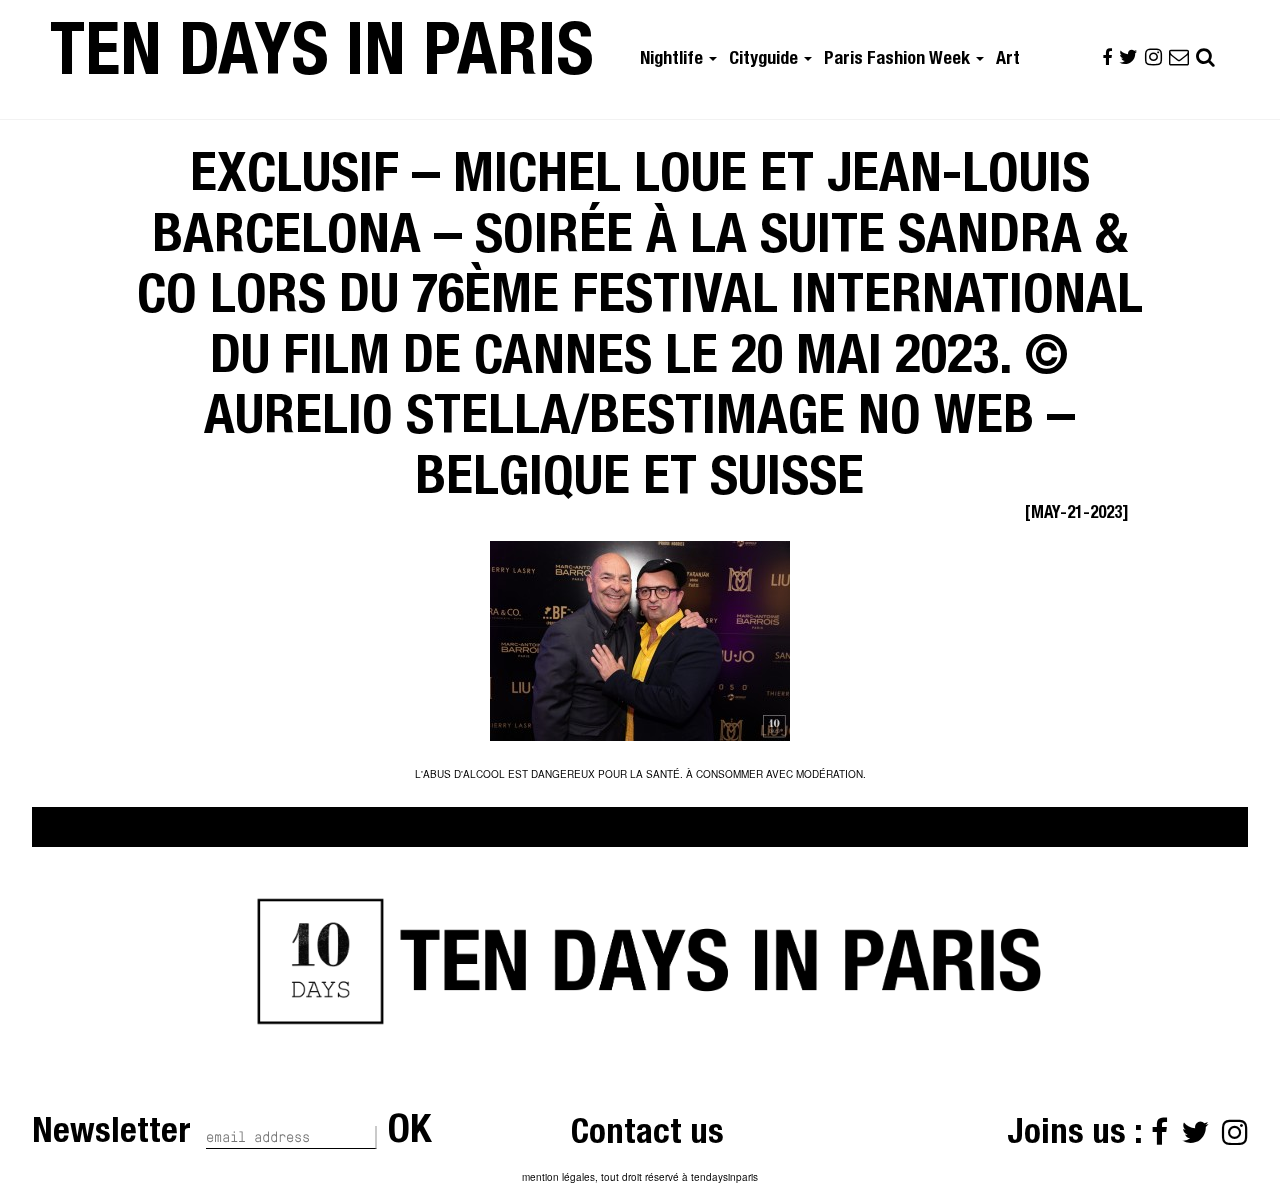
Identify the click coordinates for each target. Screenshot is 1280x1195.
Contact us (647, 1135)
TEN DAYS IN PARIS (322, 59)
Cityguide (765, 60)
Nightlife (673, 60)
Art (1008, 60)
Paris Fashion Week (899, 60)
